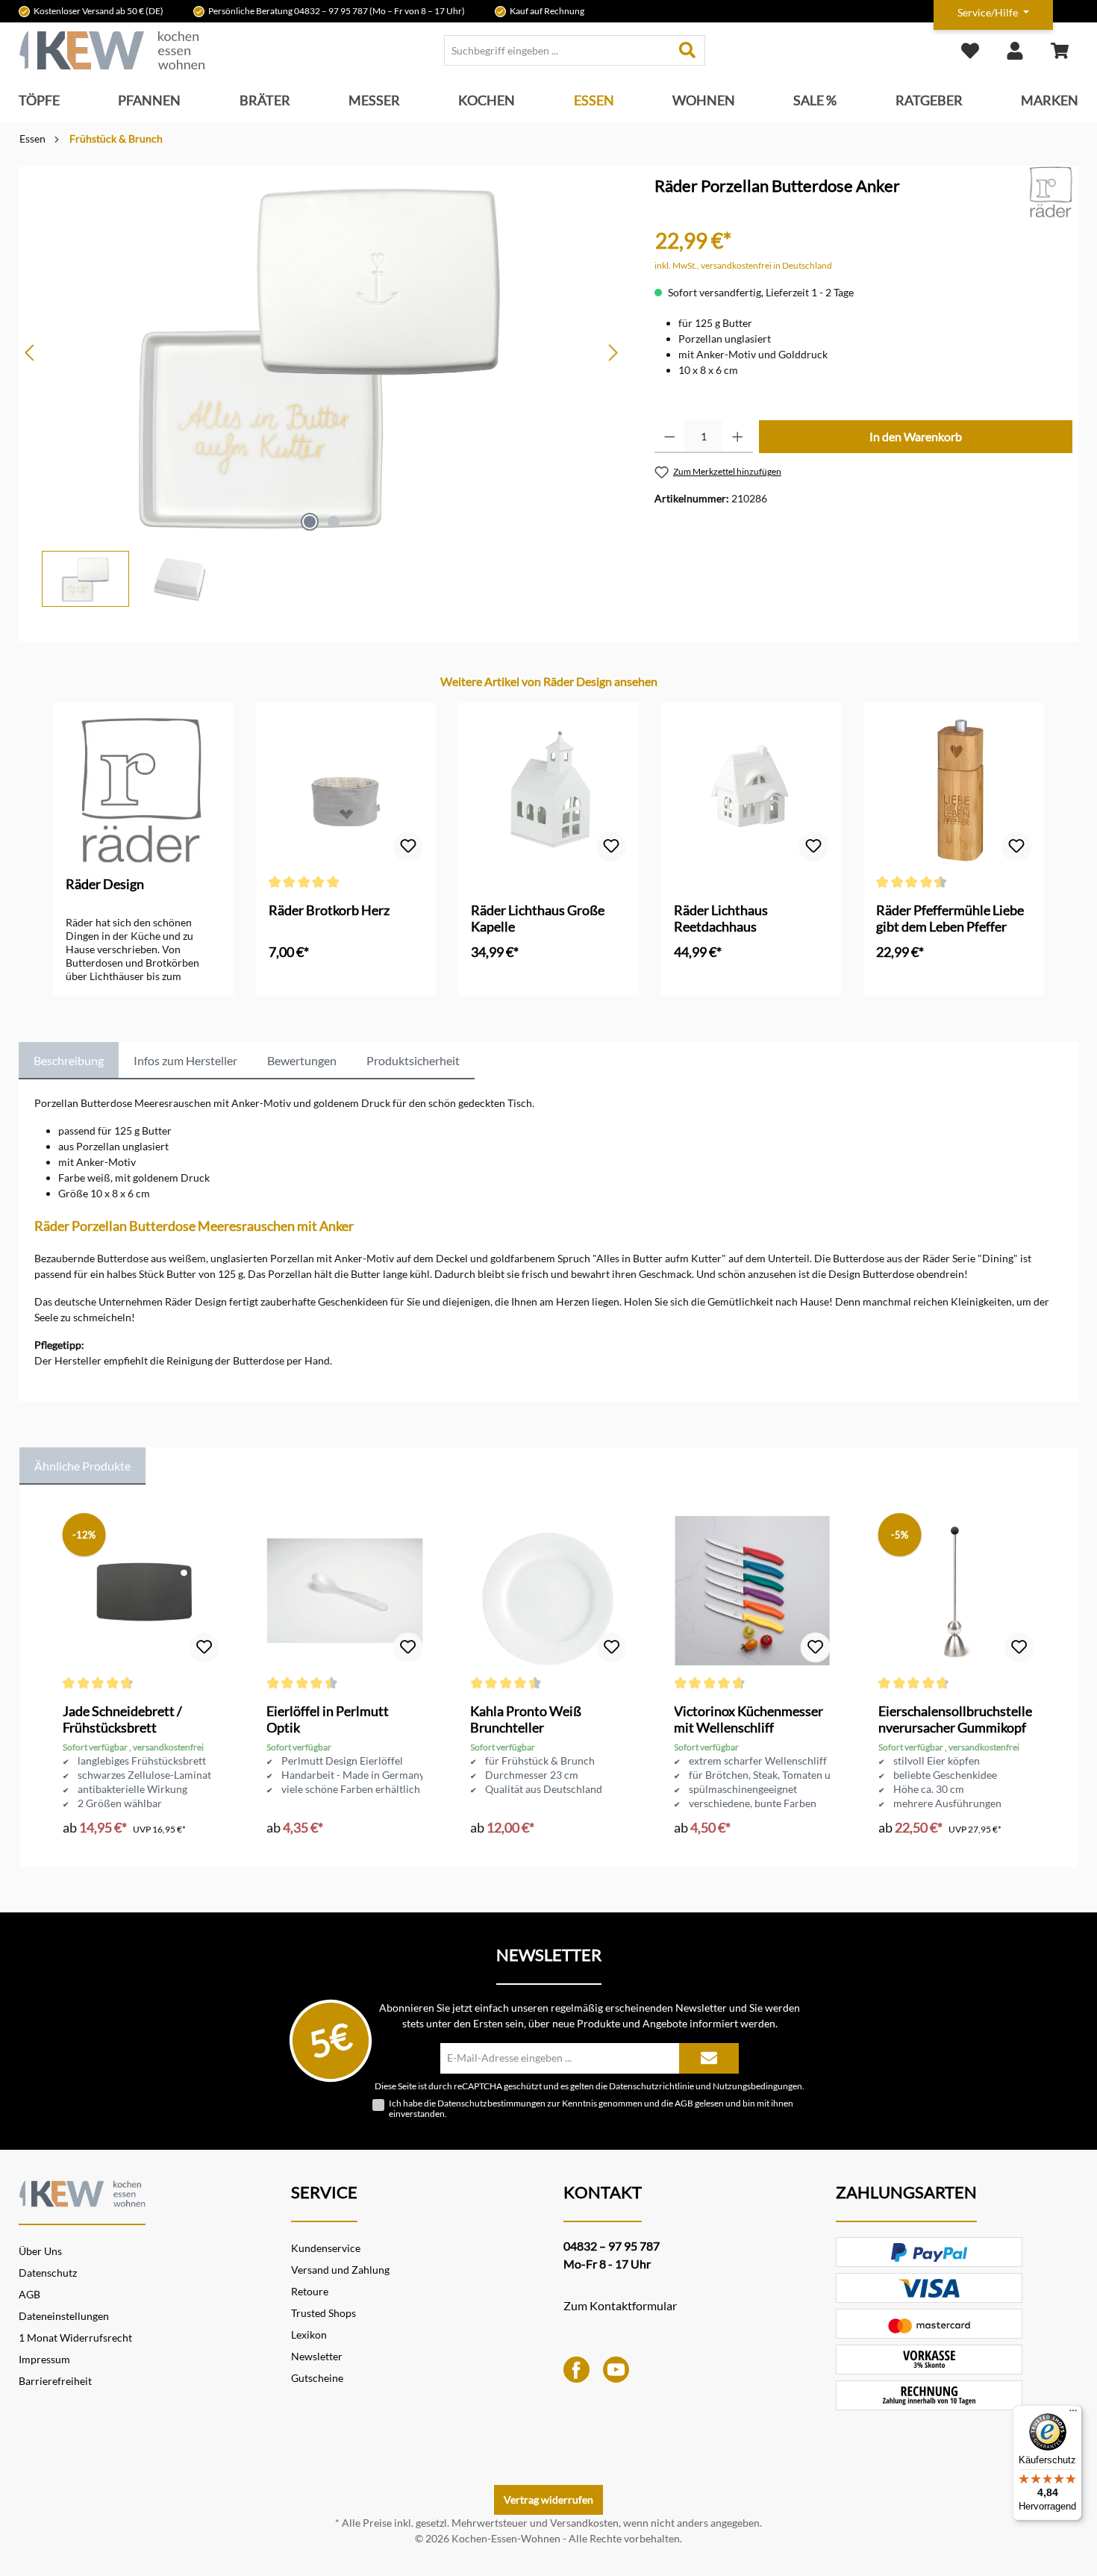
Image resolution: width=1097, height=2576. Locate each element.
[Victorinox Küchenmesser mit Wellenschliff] (752, 1591)
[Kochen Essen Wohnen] (82, 2192)
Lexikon (309, 2335)
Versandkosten (584, 2523)
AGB (684, 2103)
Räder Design (105, 884)
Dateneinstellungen (64, 2316)
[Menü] (1073, 2414)
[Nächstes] (613, 353)
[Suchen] (688, 50)
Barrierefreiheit (55, 2381)
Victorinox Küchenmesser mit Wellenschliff (748, 1719)
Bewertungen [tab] (302, 1060)
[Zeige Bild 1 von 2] (310, 522)
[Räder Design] (1051, 191)
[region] (322, 386)
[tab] (69, 1061)
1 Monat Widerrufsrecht (75, 2338)
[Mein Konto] (1015, 50)
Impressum (44, 2359)
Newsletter (317, 2356)
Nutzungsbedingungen (757, 2086)
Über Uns (40, 2251)
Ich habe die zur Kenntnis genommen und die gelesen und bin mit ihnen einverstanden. (591, 2109)
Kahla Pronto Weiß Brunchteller (526, 1719)
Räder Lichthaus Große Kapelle (538, 918)
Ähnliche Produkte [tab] (82, 1466)
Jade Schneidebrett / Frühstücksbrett (122, 1719)
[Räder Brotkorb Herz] (346, 790)
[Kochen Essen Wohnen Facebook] (576, 2368)
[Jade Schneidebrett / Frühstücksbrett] (141, 1591)
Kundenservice (326, 2248)
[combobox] (557, 50)
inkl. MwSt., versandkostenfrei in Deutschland (743, 265)
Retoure (310, 2291)
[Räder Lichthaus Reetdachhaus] (751, 790)
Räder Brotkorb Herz (329, 910)
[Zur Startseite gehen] (112, 50)
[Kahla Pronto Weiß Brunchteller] (548, 1591)
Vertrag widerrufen (548, 2499)
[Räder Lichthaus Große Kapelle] (548, 790)
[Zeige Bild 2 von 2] (334, 522)
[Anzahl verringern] (670, 437)
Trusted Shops (324, 2313)
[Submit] (709, 2058)
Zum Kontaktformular (620, 2305)
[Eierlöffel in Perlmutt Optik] (344, 1591)
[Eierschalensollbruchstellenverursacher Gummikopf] (956, 1591)
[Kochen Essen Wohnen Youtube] (616, 2368)
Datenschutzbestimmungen (491, 2103)
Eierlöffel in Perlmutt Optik (328, 1719)
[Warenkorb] (1060, 50)
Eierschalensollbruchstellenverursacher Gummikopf (955, 1719)
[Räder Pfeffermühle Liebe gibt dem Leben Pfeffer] (954, 790)
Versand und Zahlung (340, 2270)
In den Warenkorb (916, 436)
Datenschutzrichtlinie (651, 2086)
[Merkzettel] (970, 50)
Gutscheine (317, 2378)
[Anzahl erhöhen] (738, 437)
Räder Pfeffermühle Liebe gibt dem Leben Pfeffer (950, 918)
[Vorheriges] (31, 353)
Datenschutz (48, 2273)
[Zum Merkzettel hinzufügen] (408, 846)
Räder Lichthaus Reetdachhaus (721, 918)
